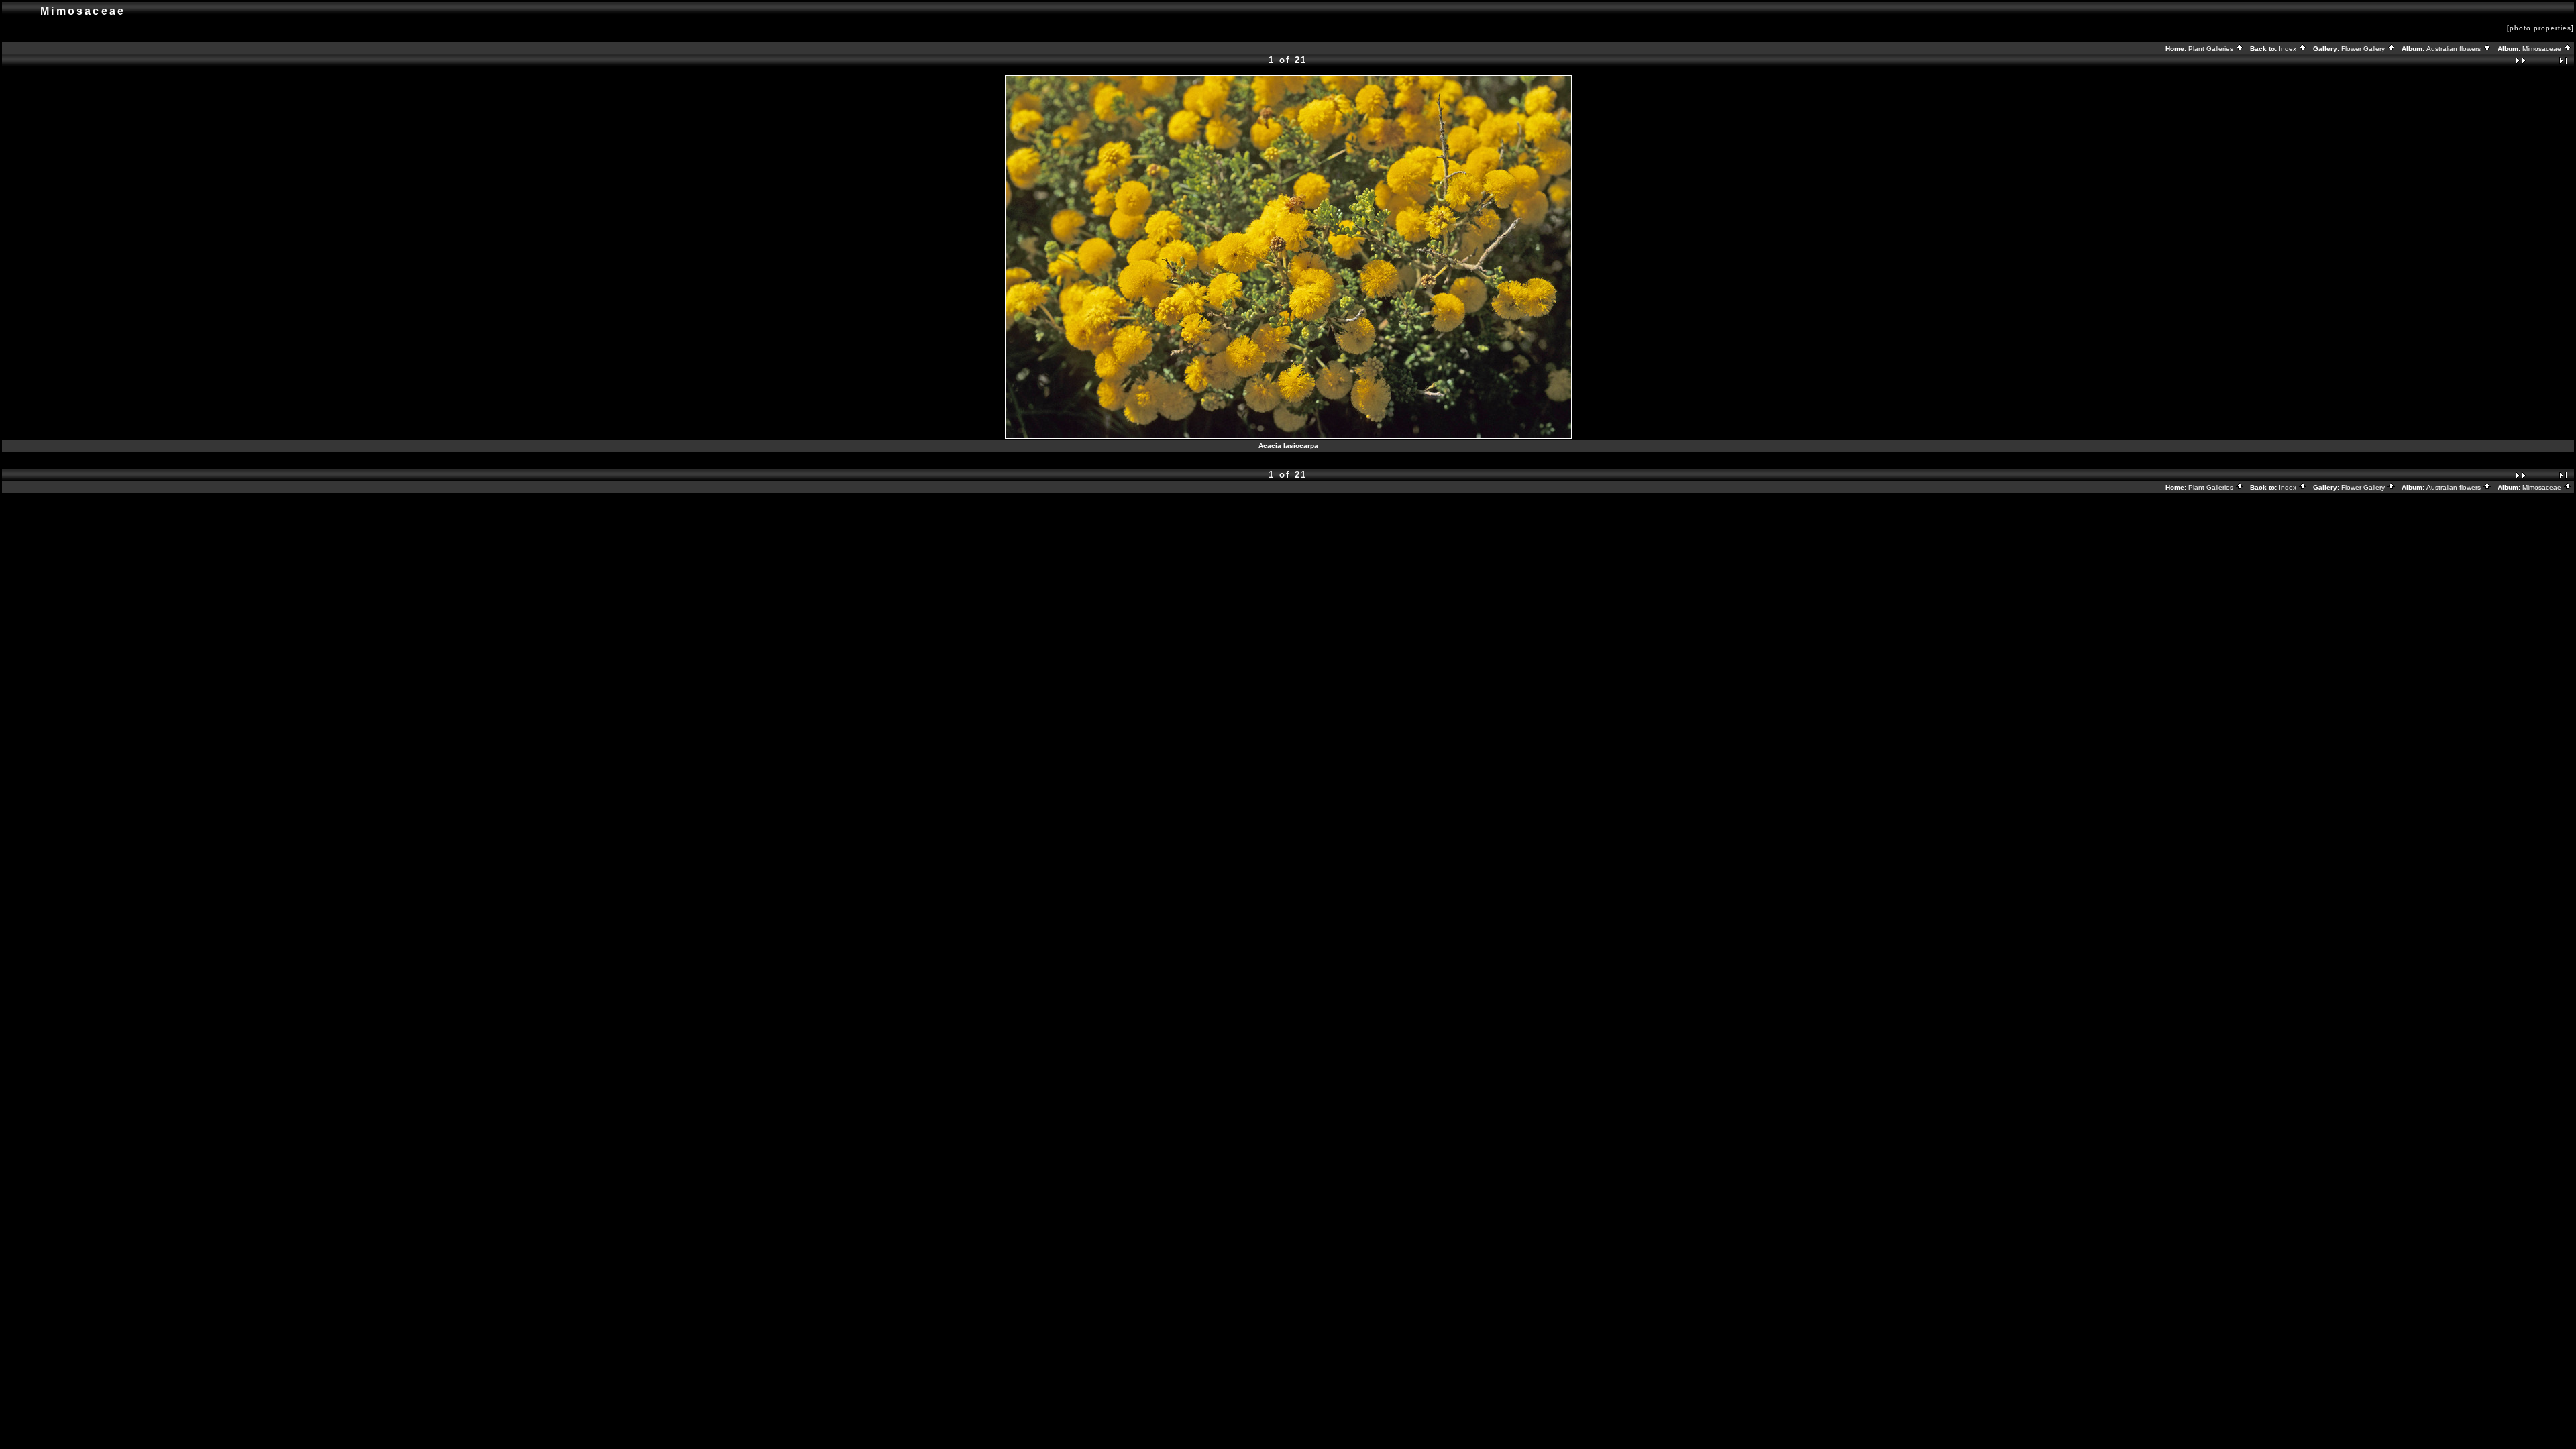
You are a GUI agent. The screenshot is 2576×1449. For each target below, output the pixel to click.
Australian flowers (2455, 49)
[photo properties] (2540, 28)
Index (2289, 49)
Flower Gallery (2364, 49)
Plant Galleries (2212, 49)
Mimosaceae (2543, 49)
